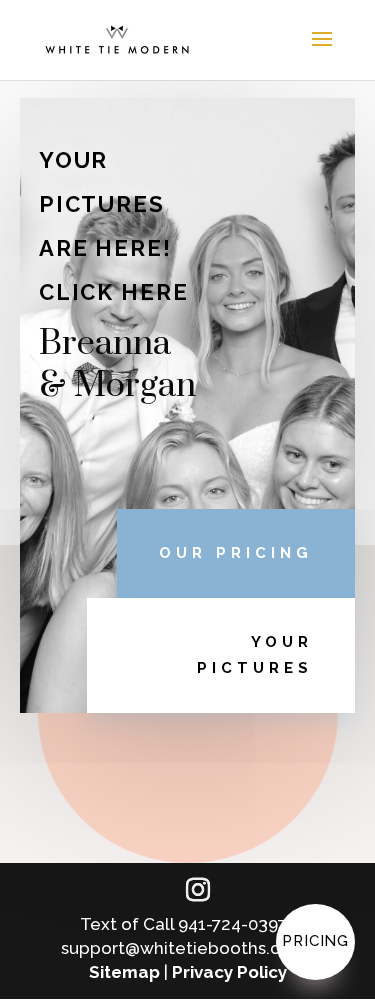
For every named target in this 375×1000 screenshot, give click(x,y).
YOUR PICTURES (255, 655)
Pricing (315, 941)
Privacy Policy (229, 972)
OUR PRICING (236, 553)
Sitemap (124, 972)
